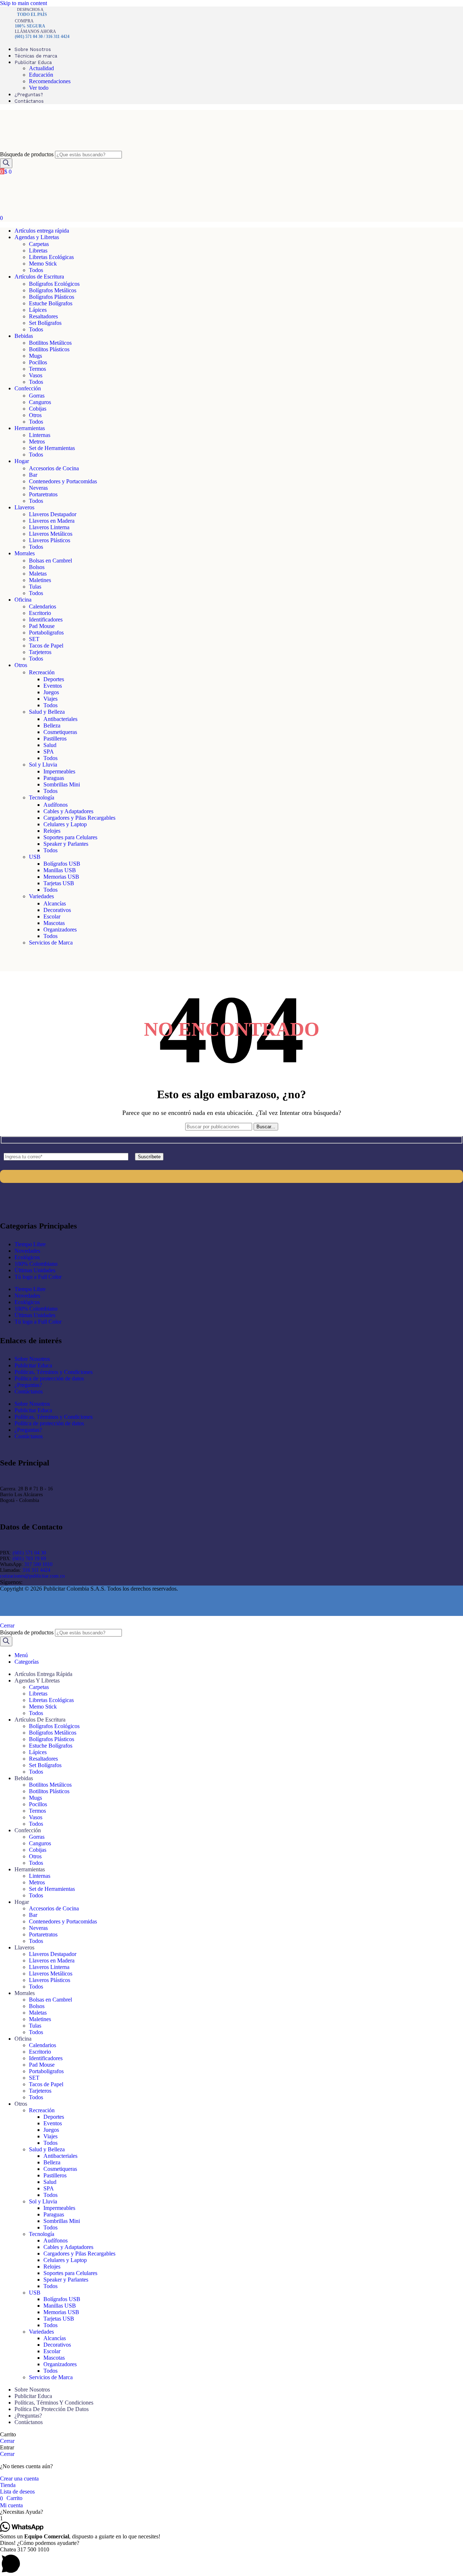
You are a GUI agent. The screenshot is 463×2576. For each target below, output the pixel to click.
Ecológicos (27, 1257)
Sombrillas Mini (62, 784)
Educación (41, 75)
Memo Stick (43, 264)
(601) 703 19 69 (29, 1559)
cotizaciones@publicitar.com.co (32, 1576)
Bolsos (37, 567)
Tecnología (42, 797)
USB (35, 857)
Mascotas (54, 923)
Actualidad (41, 68)
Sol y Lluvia (43, 765)
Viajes (50, 699)
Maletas (38, 574)
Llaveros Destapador (53, 514)
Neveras (38, 488)
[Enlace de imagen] (47, 1207)
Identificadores (46, 619)
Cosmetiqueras (60, 732)
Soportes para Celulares (70, 837)
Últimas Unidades (35, 1270)
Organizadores (60, 930)
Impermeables (59, 771)
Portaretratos (43, 494)
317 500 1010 (38, 1564)
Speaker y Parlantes (66, 844)
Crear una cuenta (19, 2479)
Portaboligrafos (46, 633)
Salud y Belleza (47, 712)
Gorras (37, 396)
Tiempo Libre (30, 1244)
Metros (37, 442)
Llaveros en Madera (52, 521)
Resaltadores (43, 316)
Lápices (38, 310)
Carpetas (39, 244)
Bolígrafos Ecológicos (54, 284)
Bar (33, 475)
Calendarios (43, 606)
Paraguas (54, 778)
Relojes (52, 831)
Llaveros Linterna (49, 527)
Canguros (40, 402)
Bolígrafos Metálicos (53, 290)
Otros (35, 415)
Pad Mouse (42, 626)
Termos (37, 369)
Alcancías (55, 903)
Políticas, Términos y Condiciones (54, 1372)
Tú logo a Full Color (38, 1277)
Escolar (52, 916)
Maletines (40, 580)
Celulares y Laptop (65, 824)
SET (34, 639)
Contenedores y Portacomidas (63, 481)
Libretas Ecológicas (51, 257)
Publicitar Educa (33, 1365)
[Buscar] (6, 163)
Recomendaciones (50, 81)
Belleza (52, 725)
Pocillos (38, 362)
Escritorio (40, 613)
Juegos (51, 692)
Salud (50, 745)
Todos (36, 270)
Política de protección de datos (49, 1378)
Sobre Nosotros (32, 1359)
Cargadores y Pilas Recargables (79, 818)
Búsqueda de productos (27, 154)
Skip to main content (24, 3)
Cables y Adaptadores (68, 811)
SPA (49, 752)
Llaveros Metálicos (51, 534)
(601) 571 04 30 (29, 1553)
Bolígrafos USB (62, 864)
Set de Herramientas (52, 448)
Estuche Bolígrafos (51, 303)
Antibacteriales (60, 719)
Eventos (53, 686)
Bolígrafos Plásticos (52, 297)
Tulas (35, 587)
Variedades (41, 896)
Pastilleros (55, 739)
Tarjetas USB (59, 883)
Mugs (35, 356)
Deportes (54, 679)
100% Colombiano (36, 1264)
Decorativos (57, 910)
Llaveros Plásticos (50, 540)
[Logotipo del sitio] (40, 147)
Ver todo (39, 88)
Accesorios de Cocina (54, 468)
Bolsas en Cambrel (50, 561)
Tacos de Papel (46, 646)
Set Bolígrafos (45, 323)
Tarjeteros (40, 652)
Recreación (42, 672)
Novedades (27, 1251)
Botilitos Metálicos (50, 343)
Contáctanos (29, 1391)
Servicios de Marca (51, 943)
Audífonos (56, 805)
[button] (231, 2512)
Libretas (38, 251)
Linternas (40, 435)
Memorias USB (61, 877)
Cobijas (38, 409)
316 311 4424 (36, 1570)
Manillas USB (60, 870)
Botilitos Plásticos (49, 349)
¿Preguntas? (28, 1385)
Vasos (36, 375)
